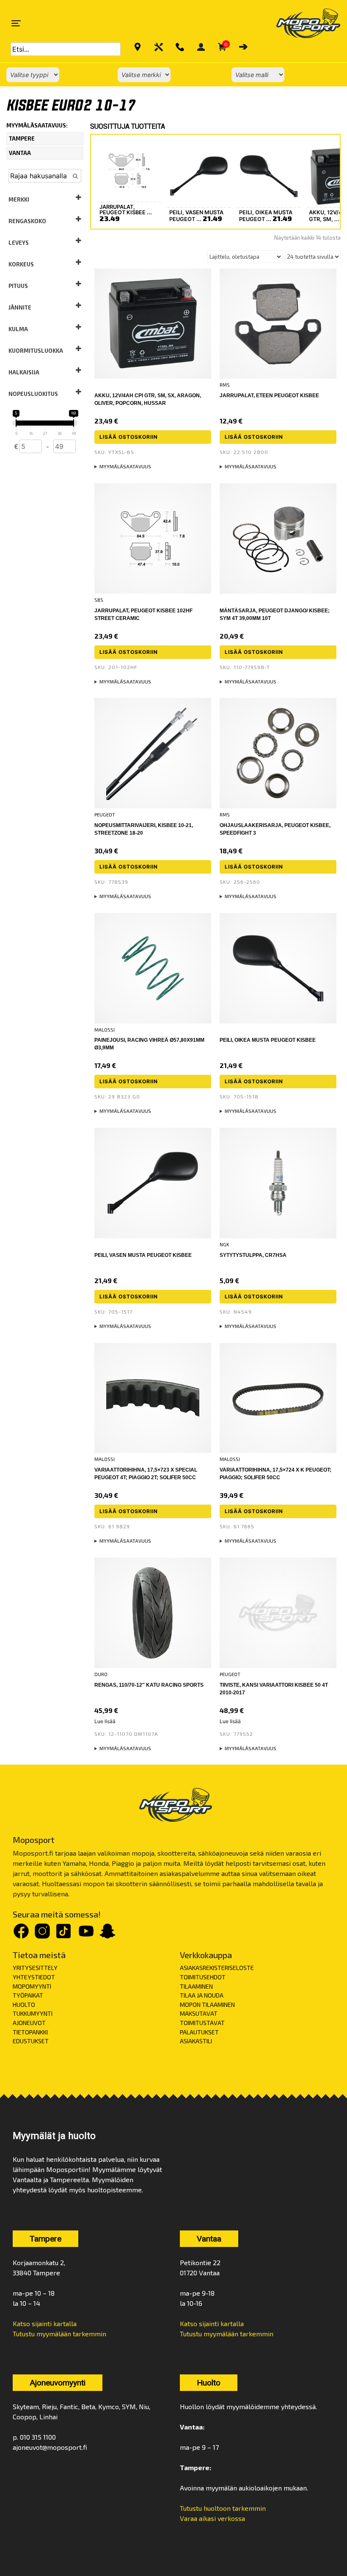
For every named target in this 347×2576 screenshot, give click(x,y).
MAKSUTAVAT (199, 2013)
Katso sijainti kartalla (45, 2323)
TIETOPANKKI (30, 2032)
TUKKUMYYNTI (33, 2013)
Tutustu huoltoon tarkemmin (223, 2508)
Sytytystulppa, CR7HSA (253, 1255)
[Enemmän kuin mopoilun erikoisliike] (301, 23)
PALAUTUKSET (199, 2032)
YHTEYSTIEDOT (34, 1977)
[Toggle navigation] (16, 23)
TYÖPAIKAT (28, 1995)
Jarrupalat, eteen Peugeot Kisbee (269, 396)
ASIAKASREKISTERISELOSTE (217, 1968)
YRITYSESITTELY (35, 1968)
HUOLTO (24, 2005)
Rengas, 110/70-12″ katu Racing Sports (149, 1685)
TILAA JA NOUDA (202, 1995)
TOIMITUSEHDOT (203, 1977)
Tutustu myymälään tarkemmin (59, 2334)
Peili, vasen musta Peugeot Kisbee (143, 1255)
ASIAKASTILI (196, 2041)
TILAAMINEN (196, 1986)
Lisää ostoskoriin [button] (129, 437)
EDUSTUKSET (31, 2041)
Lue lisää (105, 1721)
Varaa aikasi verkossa (212, 2518)
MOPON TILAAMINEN (207, 2005)
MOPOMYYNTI (32, 1986)
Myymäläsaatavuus (125, 466)
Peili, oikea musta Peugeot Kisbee (268, 1040)
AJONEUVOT (29, 2023)
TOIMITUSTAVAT (202, 2023)
